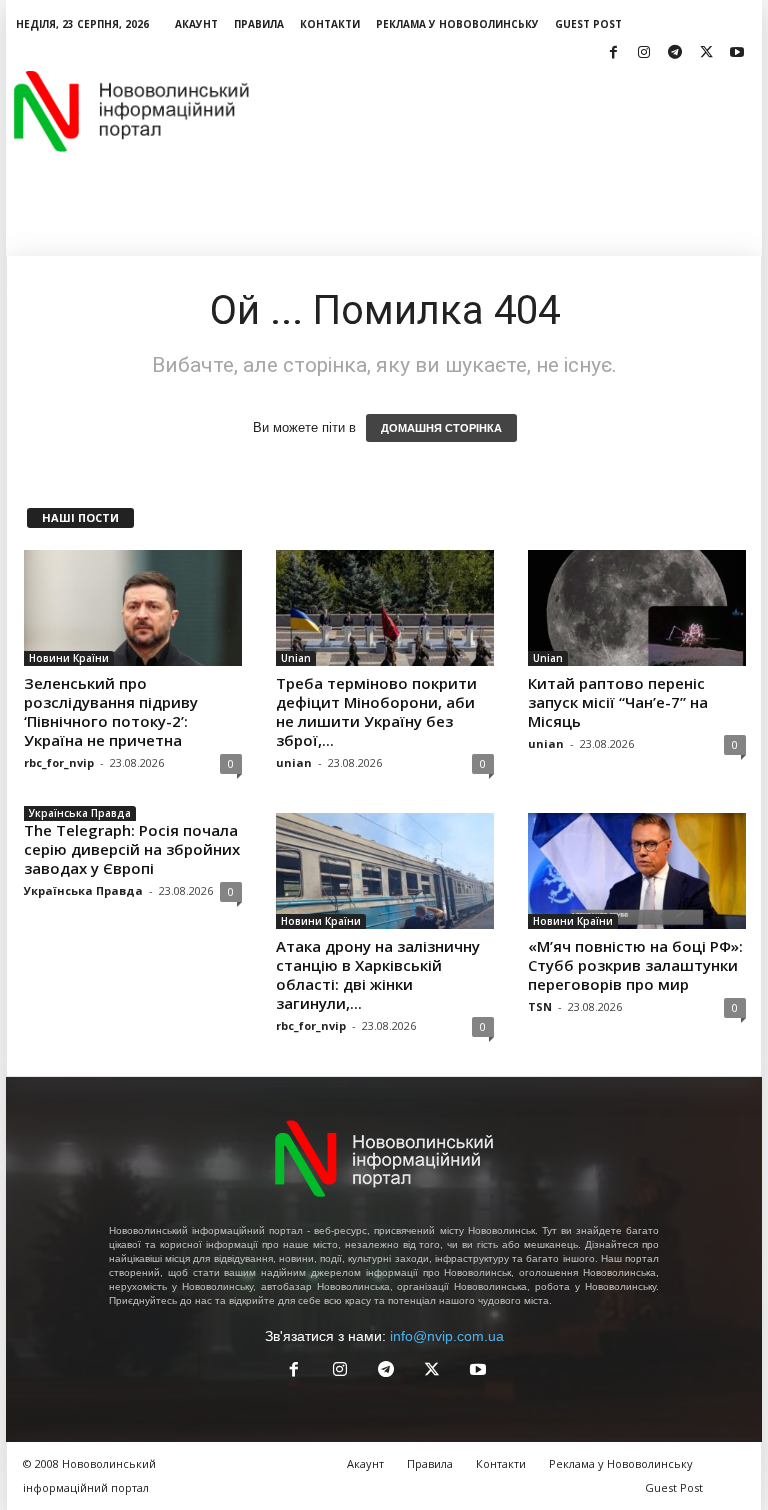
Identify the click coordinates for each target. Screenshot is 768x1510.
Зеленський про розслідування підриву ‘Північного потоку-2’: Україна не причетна (111, 711)
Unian (296, 658)
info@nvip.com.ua (447, 1336)
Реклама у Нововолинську (457, 24)
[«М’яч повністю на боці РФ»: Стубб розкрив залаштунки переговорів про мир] (637, 871)
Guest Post (588, 24)
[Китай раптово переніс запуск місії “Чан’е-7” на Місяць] (637, 608)
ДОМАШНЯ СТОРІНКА (441, 428)
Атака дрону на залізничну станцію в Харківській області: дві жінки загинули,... (378, 974)
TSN (540, 1006)
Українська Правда (80, 813)
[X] (706, 53)
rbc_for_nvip (59, 762)
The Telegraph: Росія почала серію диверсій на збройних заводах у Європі (132, 849)
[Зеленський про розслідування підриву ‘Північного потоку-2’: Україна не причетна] (133, 608)
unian (294, 762)
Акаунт (196, 24)
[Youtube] (737, 53)
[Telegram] (675, 53)
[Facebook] (613, 53)
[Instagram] (644, 53)
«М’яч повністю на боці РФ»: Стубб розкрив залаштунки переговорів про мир (635, 965)
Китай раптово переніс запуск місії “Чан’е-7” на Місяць (618, 702)
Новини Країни (69, 658)
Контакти (330, 24)
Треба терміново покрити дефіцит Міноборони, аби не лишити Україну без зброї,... (376, 711)
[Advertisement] (508, 111)
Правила (259, 24)
